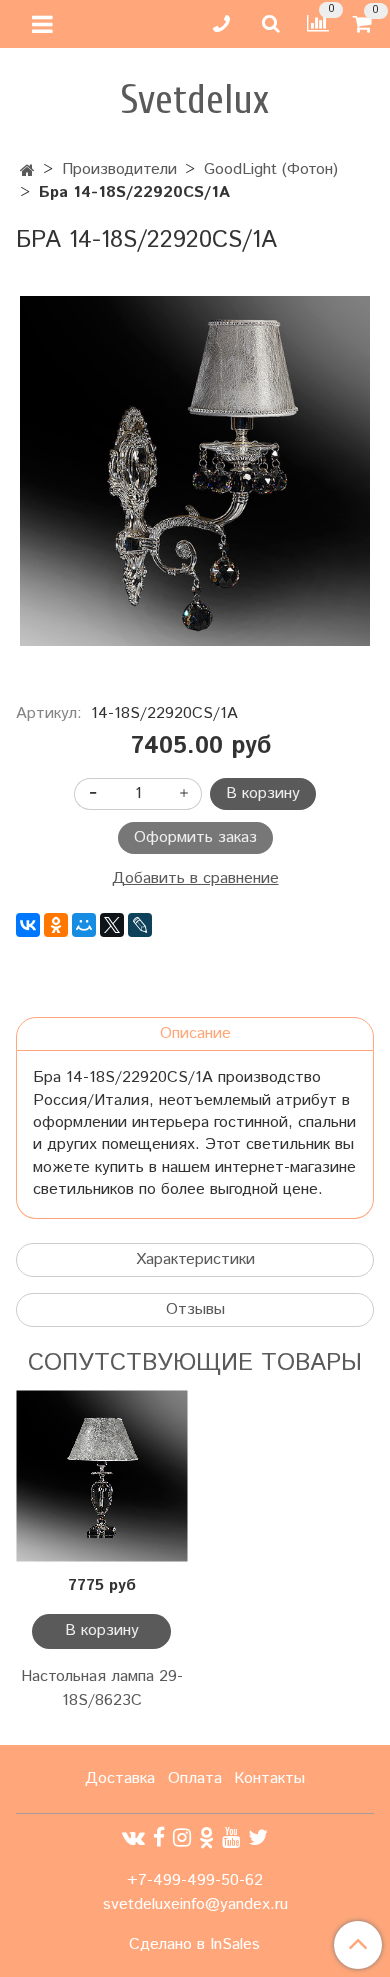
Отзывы (195, 1309)
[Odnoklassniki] (206, 1838)
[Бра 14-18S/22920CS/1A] (195, 471)
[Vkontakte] (133, 1838)
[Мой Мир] (84, 925)
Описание (195, 1033)
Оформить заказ (195, 837)
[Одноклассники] (56, 925)
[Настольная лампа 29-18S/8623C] (101, 1476)
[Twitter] (258, 1838)
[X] (112, 925)
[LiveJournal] (140, 925)
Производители (119, 169)
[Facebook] (159, 1838)
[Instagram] (182, 1838)
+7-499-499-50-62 (195, 1880)
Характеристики (195, 1259)
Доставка (120, 1778)
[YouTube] (231, 1838)
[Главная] (27, 171)
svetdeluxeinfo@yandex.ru (195, 1904)
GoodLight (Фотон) (271, 169)
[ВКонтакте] (28, 925)
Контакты (269, 1778)
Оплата (195, 1778)
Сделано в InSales (194, 1945)
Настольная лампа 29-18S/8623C (102, 1688)
